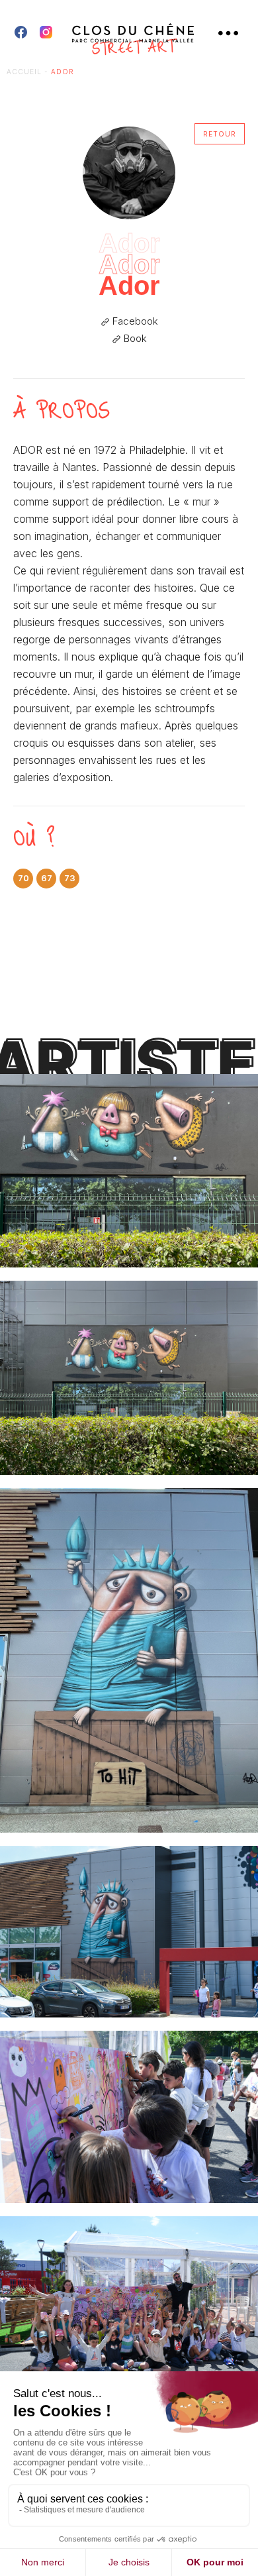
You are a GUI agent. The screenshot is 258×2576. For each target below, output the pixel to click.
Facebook (134, 321)
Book (134, 339)
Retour (220, 134)
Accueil (24, 72)
